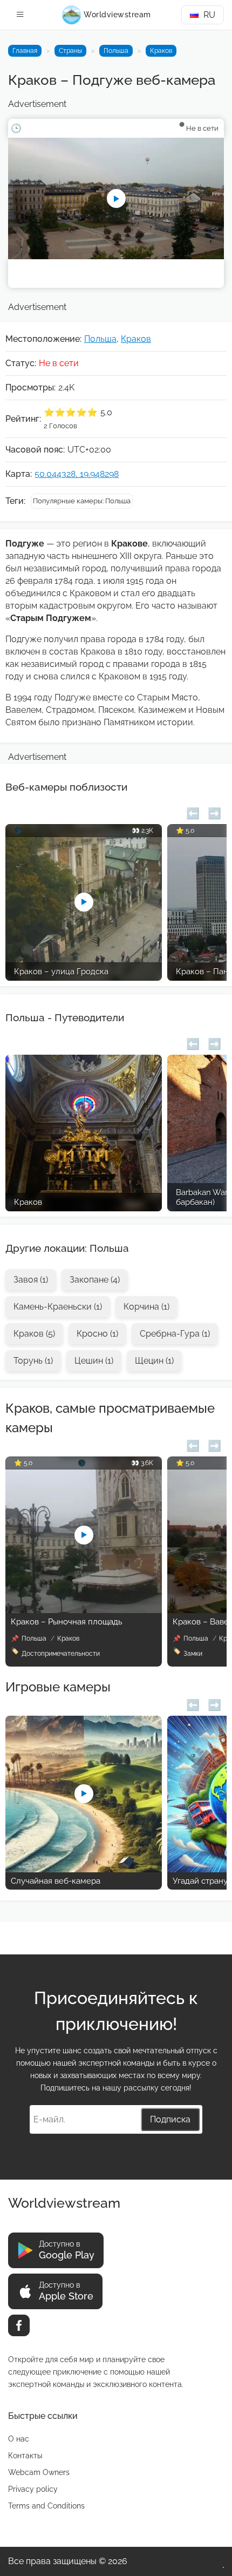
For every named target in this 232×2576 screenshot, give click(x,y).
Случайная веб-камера (56, 1881)
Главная (25, 51)
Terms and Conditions (46, 2506)
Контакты (25, 2456)
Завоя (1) (31, 1280)
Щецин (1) (154, 1361)
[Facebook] (19, 2325)
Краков (161, 51)
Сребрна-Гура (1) (175, 1334)
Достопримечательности (61, 1654)
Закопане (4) (95, 1280)
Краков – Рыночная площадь (66, 1622)
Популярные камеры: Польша (82, 501)
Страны (70, 51)
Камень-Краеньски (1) (58, 1307)
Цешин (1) (94, 1361)
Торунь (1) (33, 1361)
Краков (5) (34, 1334)
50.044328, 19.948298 (77, 474)
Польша (116, 51)
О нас (19, 2439)
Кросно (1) (97, 1334)
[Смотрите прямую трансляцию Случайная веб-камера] (84, 1869)
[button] (193, 812)
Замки (193, 1654)
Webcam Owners (39, 2472)
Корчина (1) (146, 1307)
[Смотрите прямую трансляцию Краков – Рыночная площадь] (84, 1610)
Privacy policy (33, 2489)
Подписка (170, 2119)
